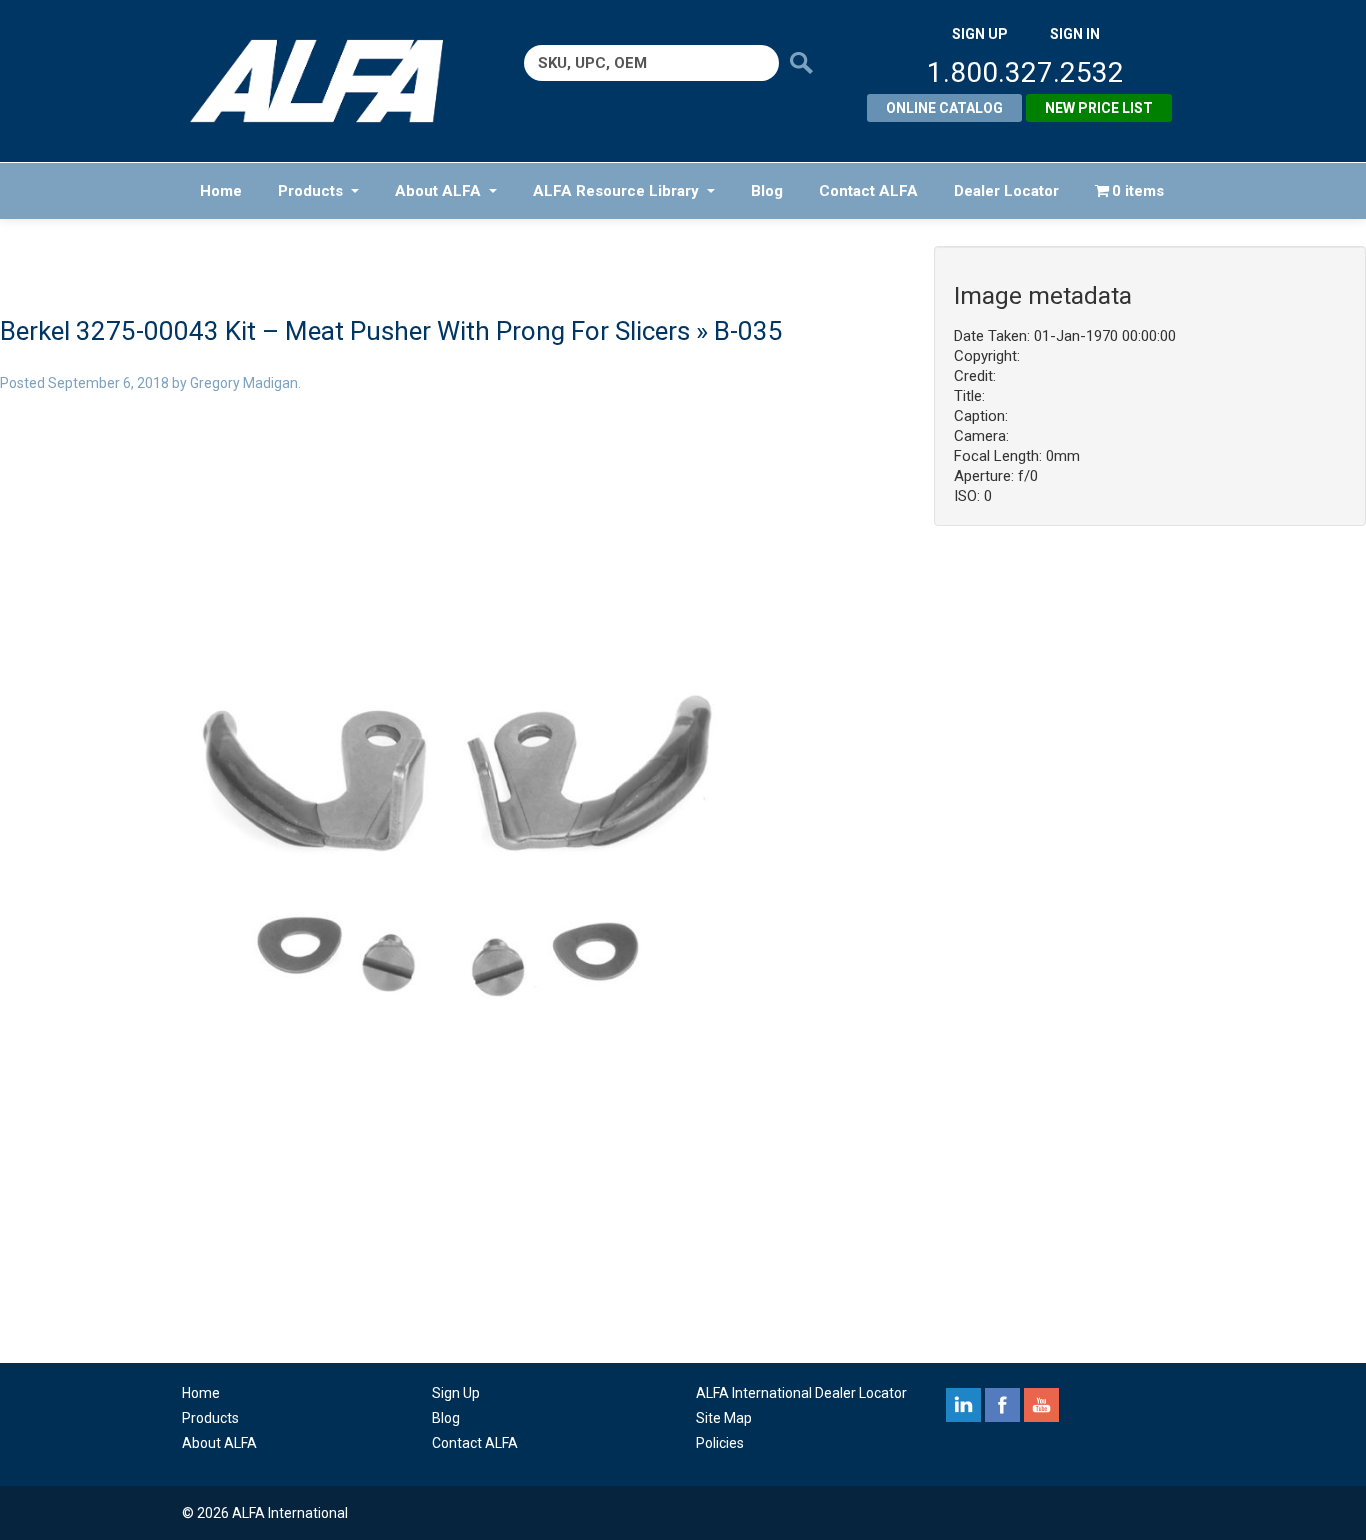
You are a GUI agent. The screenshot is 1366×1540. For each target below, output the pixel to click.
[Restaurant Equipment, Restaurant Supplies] (330, 81)
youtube (1041, 1405)
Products (310, 191)
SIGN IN (1075, 34)
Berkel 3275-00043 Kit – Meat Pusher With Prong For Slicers (345, 331)
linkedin (963, 1405)
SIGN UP (980, 34)
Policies (720, 1443)
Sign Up (456, 1393)
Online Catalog (944, 108)
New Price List (1099, 108)
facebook (1002, 1405)
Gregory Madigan (244, 383)
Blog (767, 191)
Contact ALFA (868, 191)
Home (221, 191)
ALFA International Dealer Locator (801, 1393)
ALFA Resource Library (616, 191)
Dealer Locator (1006, 191)
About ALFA (438, 191)
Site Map (724, 1418)
